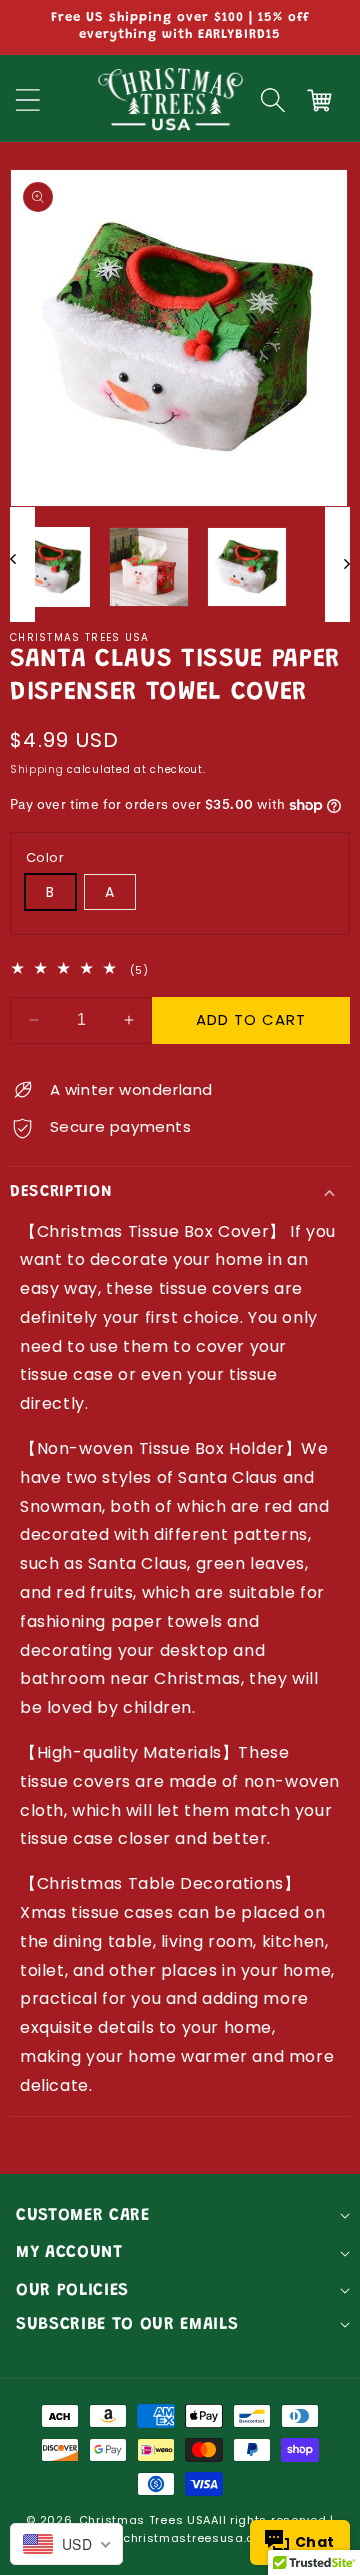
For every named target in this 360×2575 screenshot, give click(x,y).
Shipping (37, 769)
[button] (273, 100)
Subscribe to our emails (127, 2325)
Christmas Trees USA (145, 2520)
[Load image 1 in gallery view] (50, 567)
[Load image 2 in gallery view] (149, 567)
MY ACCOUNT (69, 2253)
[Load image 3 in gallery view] (247, 567)
